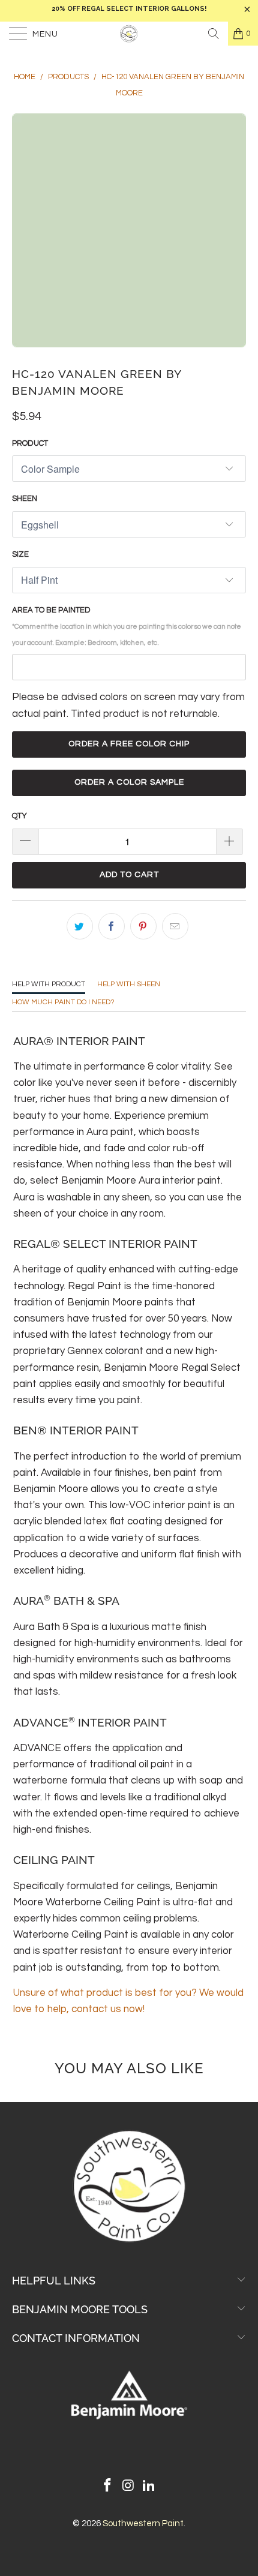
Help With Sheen (129, 984)
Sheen (25, 499)
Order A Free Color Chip (129, 744)
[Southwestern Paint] (129, 34)
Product (30, 443)
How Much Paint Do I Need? (63, 1002)
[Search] (214, 34)
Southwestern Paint (143, 2524)
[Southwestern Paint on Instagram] (128, 2487)
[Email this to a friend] (175, 926)
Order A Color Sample (129, 782)
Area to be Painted (127, 626)
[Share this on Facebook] (112, 926)
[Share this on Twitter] (80, 926)
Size (20, 554)
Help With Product (49, 984)
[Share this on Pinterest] (143, 926)
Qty (19, 816)
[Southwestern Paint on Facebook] (107, 2487)
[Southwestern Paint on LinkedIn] (149, 2487)
